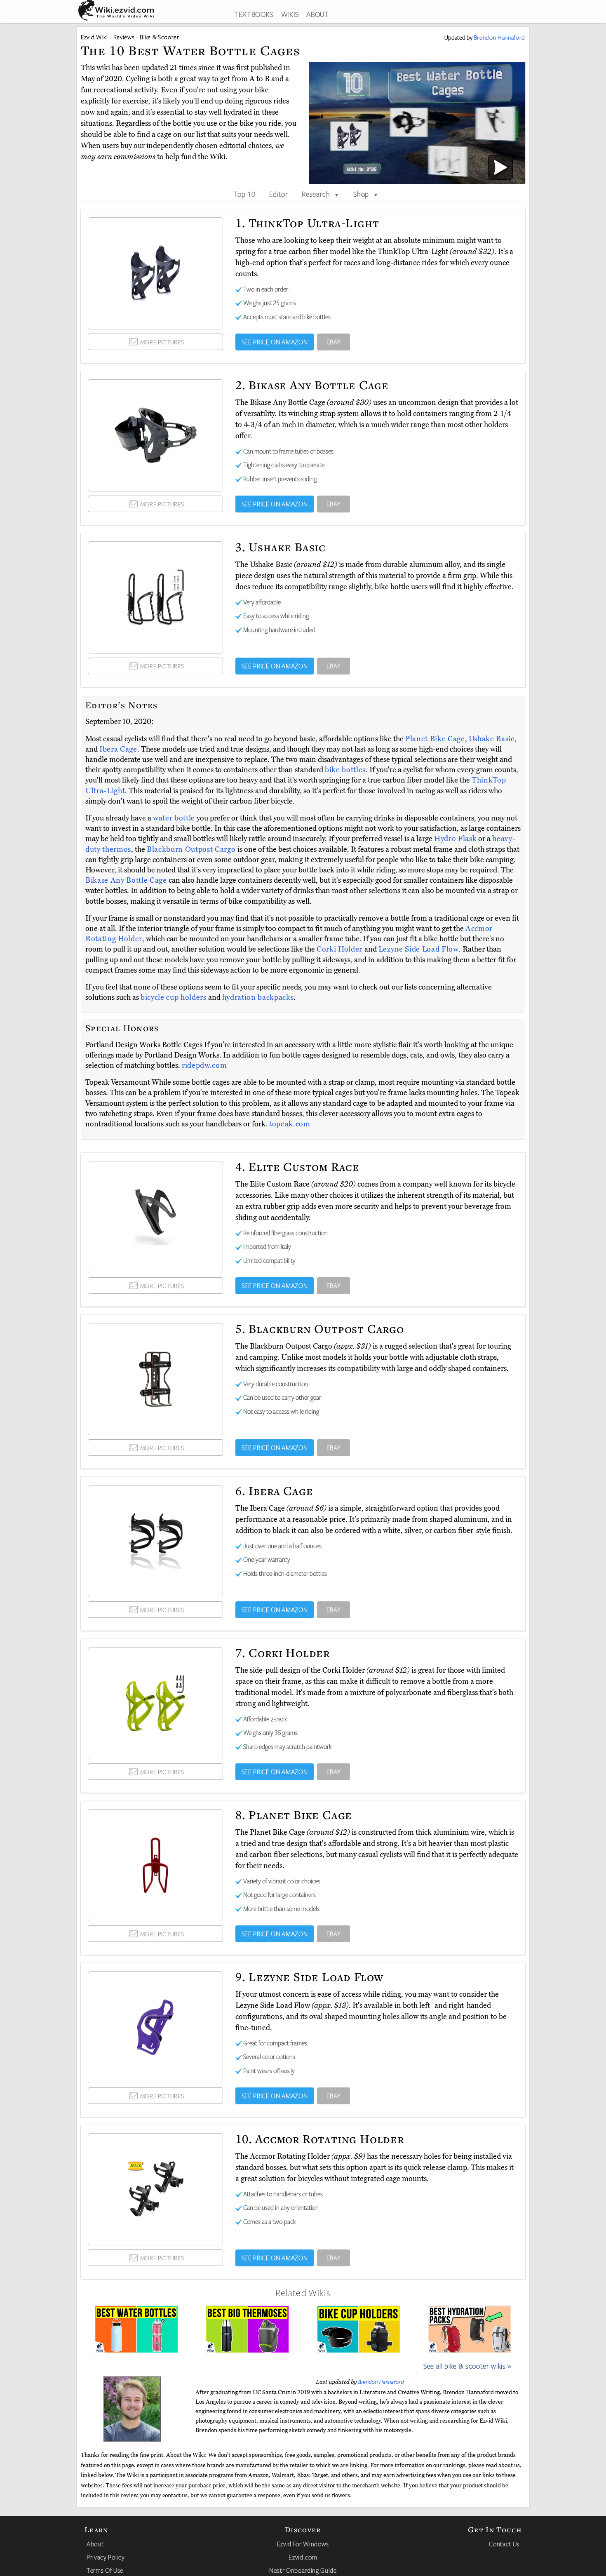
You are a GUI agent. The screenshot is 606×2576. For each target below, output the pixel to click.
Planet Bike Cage (435, 739)
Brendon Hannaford (381, 2382)
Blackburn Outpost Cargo (192, 849)
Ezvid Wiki (94, 37)
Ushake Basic (492, 739)
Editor (279, 194)
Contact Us (504, 2544)
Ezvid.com (303, 2557)
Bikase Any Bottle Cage (127, 880)
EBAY (334, 342)
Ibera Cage (118, 749)
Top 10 (244, 194)
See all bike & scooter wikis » (467, 2366)
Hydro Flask (455, 839)
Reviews (124, 37)
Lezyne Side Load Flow (419, 949)
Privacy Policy (106, 2557)
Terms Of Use (105, 2570)
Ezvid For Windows (303, 2544)
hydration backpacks (258, 997)
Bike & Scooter (159, 37)
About (95, 2544)
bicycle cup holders (174, 997)
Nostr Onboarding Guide (303, 2570)
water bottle (174, 818)
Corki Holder (341, 949)
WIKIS (290, 14)
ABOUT (317, 14)
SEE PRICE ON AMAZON (275, 342)
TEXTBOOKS (254, 14)
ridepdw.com (204, 1065)
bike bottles (345, 770)
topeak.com (290, 1124)
